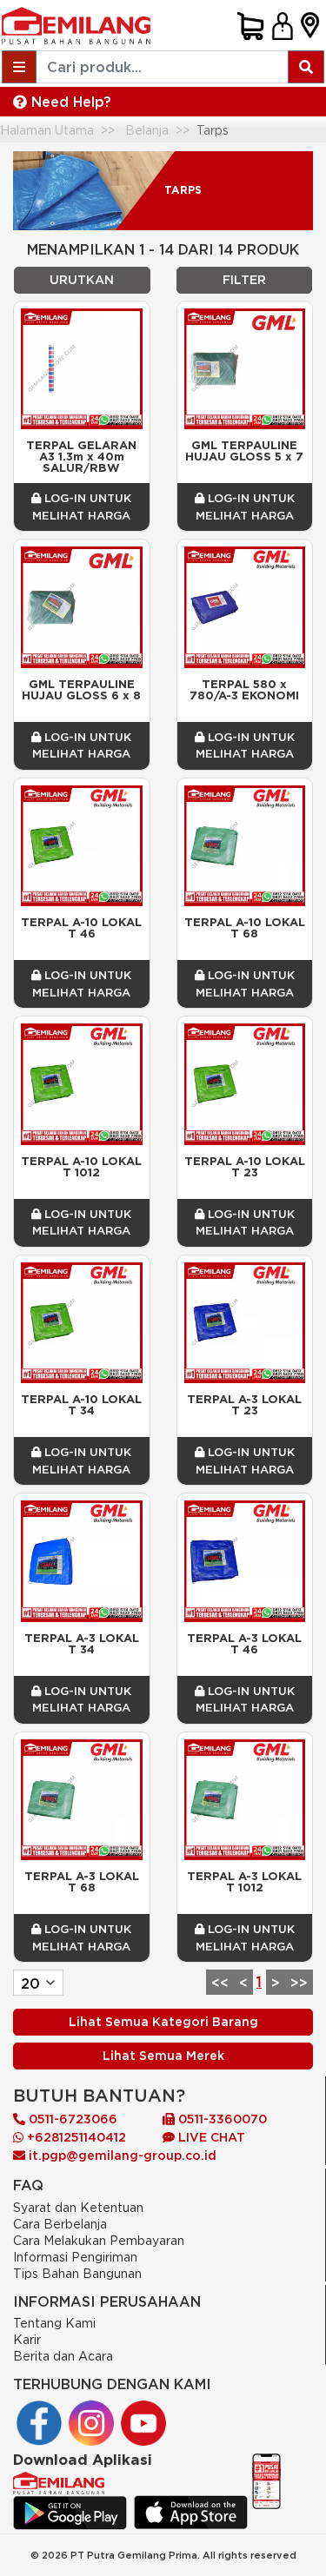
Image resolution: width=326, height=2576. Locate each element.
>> (299, 1983)
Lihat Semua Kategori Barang (163, 2022)
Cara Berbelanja (60, 2224)
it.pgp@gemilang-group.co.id (123, 2155)
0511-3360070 (221, 2119)
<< (220, 1983)
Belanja (147, 130)
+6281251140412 (75, 2137)
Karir (27, 2339)
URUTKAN (82, 280)
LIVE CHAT (210, 2137)
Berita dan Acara (63, 2356)
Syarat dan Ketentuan (78, 2207)
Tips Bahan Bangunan (77, 2273)
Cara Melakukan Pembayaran (99, 2240)
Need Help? (69, 102)
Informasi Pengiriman (75, 2257)
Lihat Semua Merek (163, 2056)
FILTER (244, 280)
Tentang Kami (54, 2323)
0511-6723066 (71, 2119)
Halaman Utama (47, 130)
